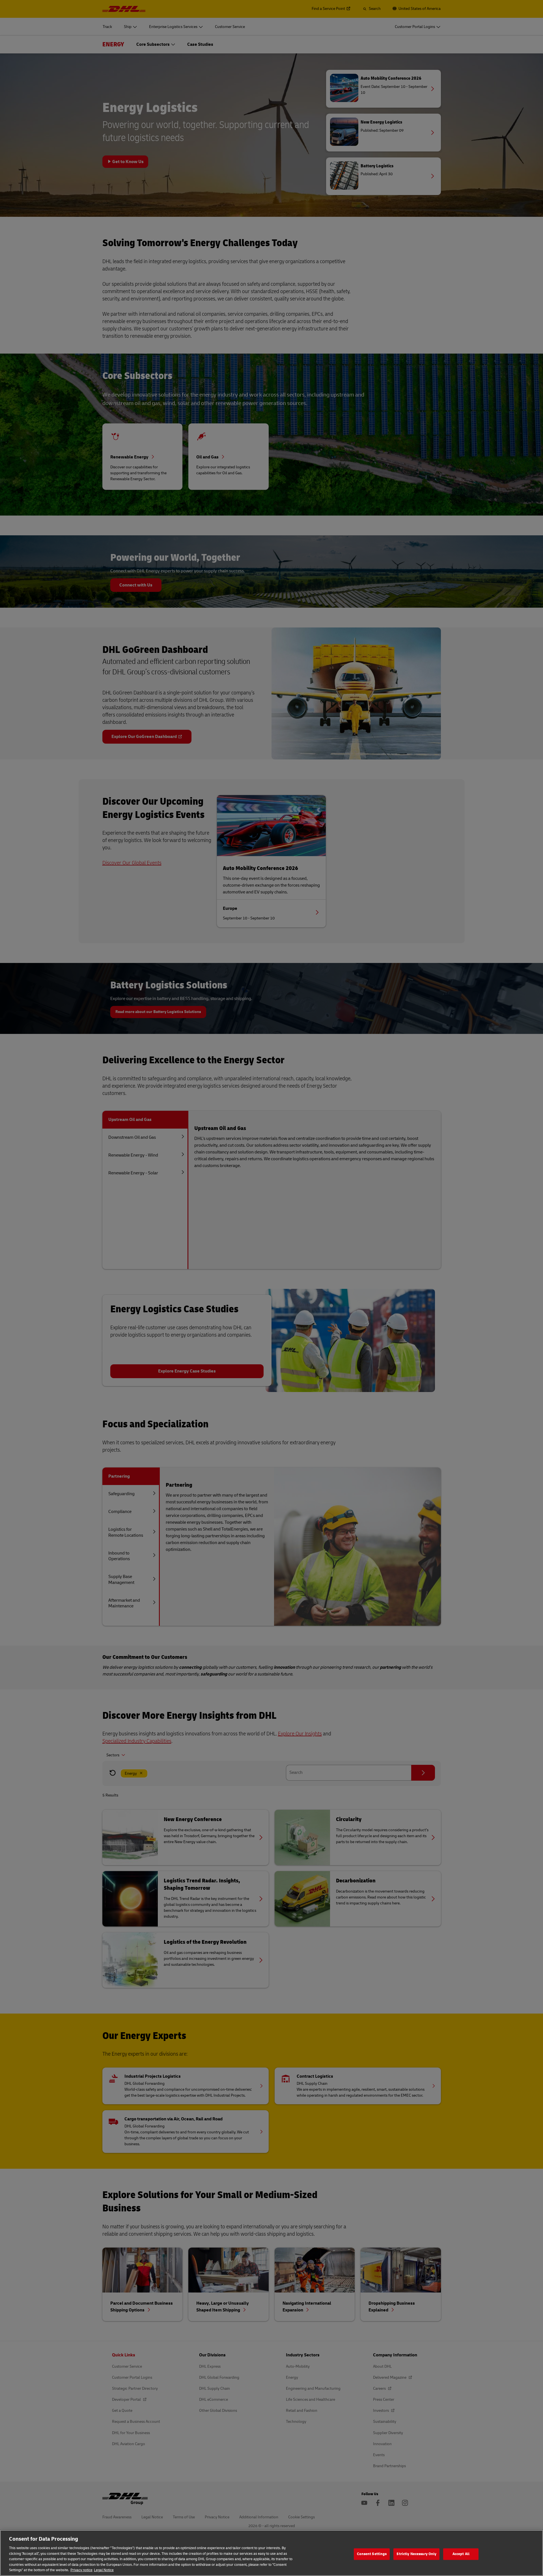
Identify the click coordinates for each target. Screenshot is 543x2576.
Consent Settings (372, 2554)
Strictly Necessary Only (416, 2554)
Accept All (461, 2554)
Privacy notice (81, 2570)
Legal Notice (104, 2570)
